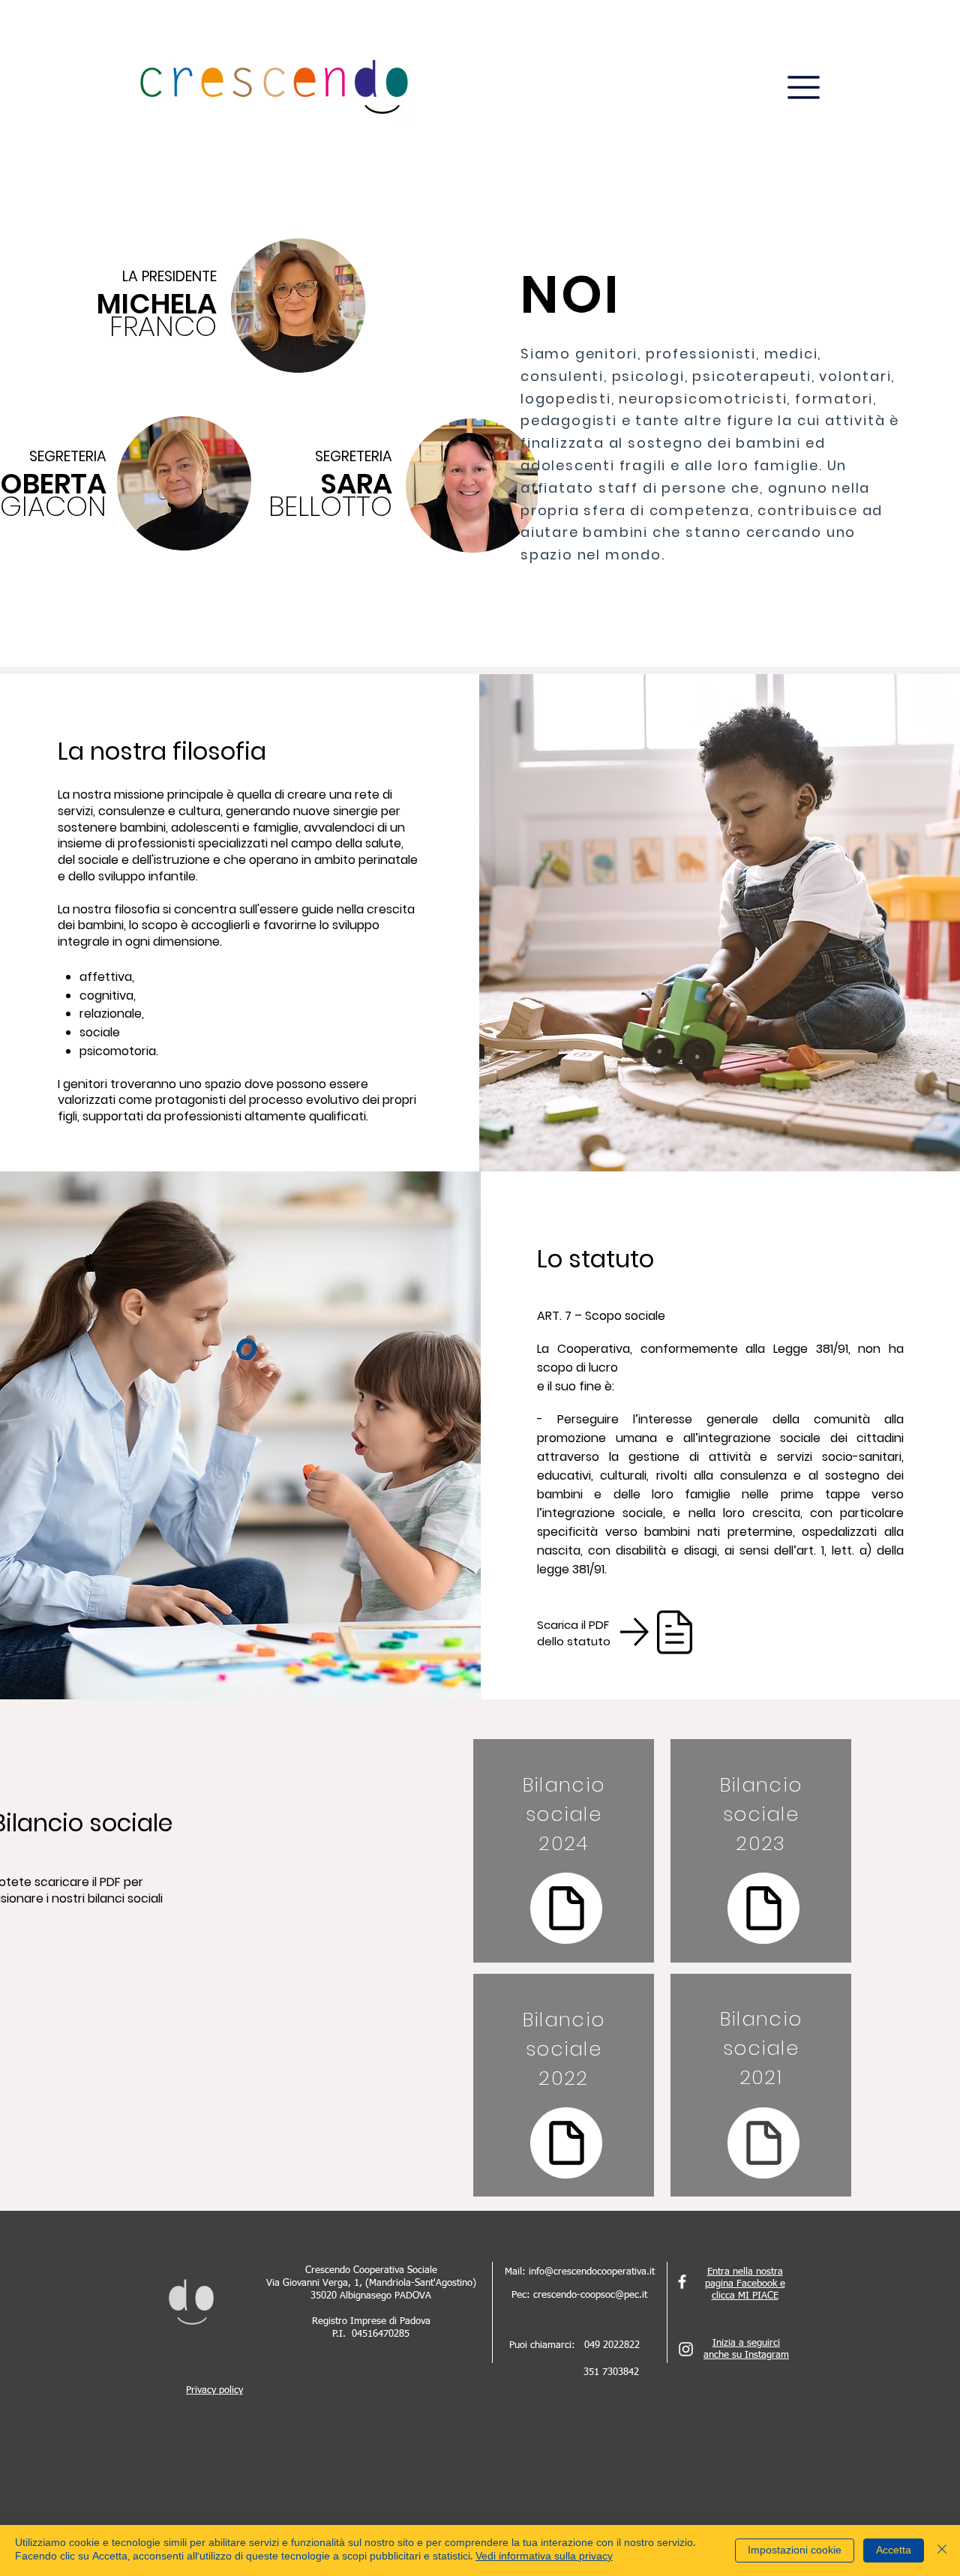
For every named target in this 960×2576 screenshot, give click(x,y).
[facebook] (682, 2282)
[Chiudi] (942, 2551)
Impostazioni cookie (795, 2551)
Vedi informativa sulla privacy (544, 2557)
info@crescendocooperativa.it (592, 2272)
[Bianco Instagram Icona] (686, 2349)
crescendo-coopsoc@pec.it (590, 2295)
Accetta (894, 2551)
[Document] (566, 1908)
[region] (564, 1851)
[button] (804, 87)
